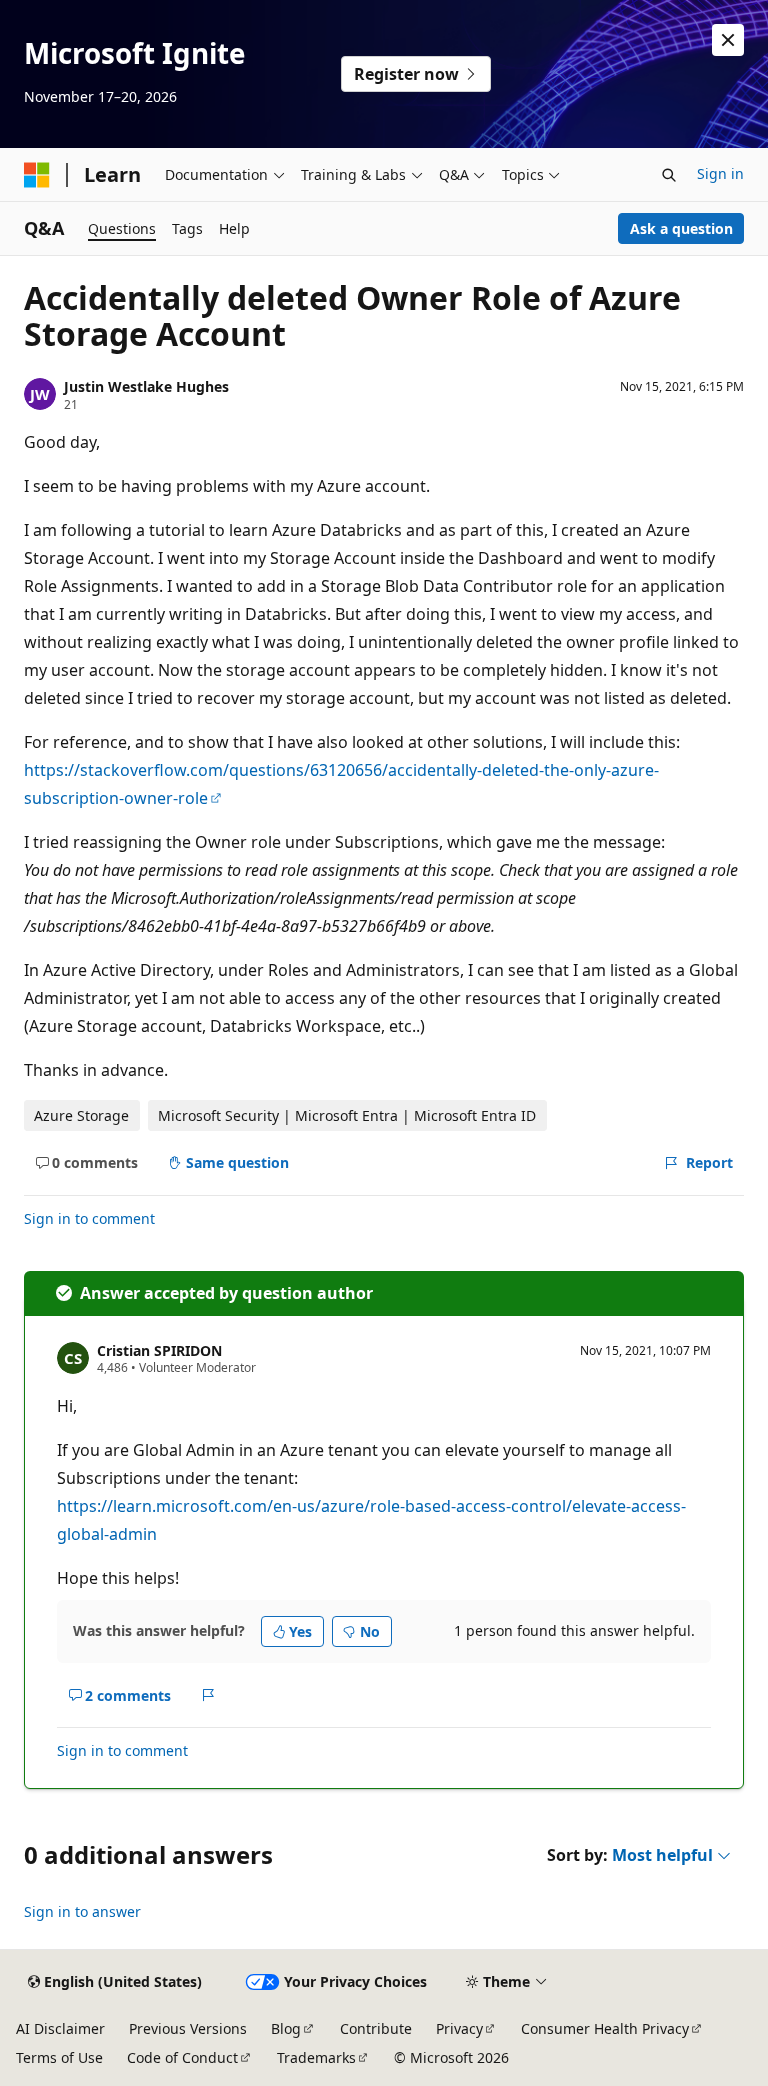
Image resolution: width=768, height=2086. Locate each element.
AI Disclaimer (60, 2028)
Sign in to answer (82, 1911)
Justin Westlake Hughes (146, 386)
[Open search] (669, 175)
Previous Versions (188, 2028)
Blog (286, 2028)
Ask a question (681, 228)
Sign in (720, 173)
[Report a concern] (208, 1695)
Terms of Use (59, 2057)
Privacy (459, 2028)
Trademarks (316, 2057)
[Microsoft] (37, 175)
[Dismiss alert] (728, 40)
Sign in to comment (89, 1218)
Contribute (376, 2028)
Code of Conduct (182, 2057)
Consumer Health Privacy (605, 2028)
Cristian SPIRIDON (159, 1350)
